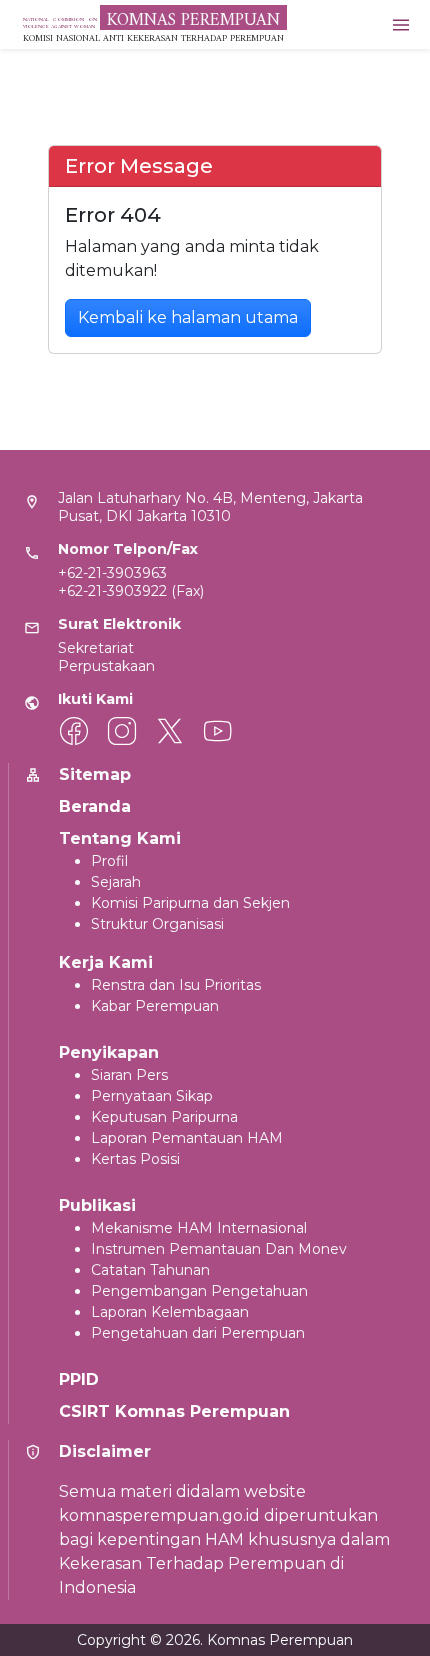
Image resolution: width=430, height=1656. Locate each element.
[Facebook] (74, 731)
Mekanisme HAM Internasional (199, 1228)
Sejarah (116, 882)
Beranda (95, 806)
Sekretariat (96, 648)
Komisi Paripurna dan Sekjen (190, 903)
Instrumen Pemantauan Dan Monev (219, 1249)
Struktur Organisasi (157, 924)
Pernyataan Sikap (152, 1096)
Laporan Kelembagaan (170, 1312)
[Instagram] (122, 731)
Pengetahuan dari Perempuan (198, 1333)
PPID (79, 1379)
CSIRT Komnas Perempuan (174, 1411)
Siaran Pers (129, 1075)
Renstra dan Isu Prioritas (176, 985)
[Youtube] (218, 731)
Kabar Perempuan (155, 1006)
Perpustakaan (106, 666)
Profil (109, 861)
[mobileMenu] (401, 24)
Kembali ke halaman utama (188, 317)
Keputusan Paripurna (164, 1117)
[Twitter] (170, 731)
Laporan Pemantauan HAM (187, 1138)
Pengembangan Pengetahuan (199, 1291)
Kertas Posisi (135, 1159)
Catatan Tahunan (150, 1270)
